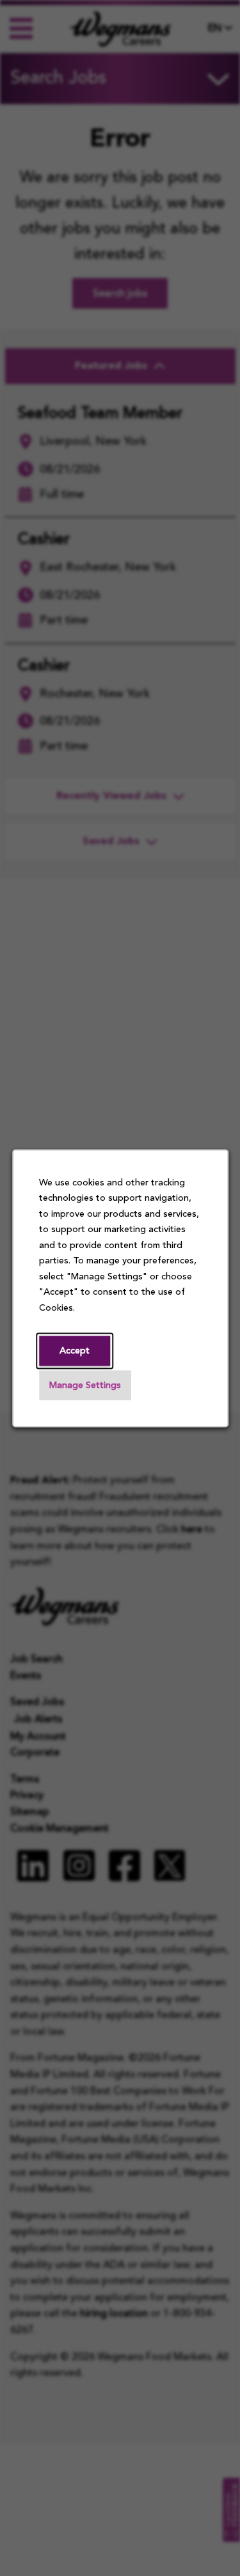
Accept (75, 1351)
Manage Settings (85, 1386)
